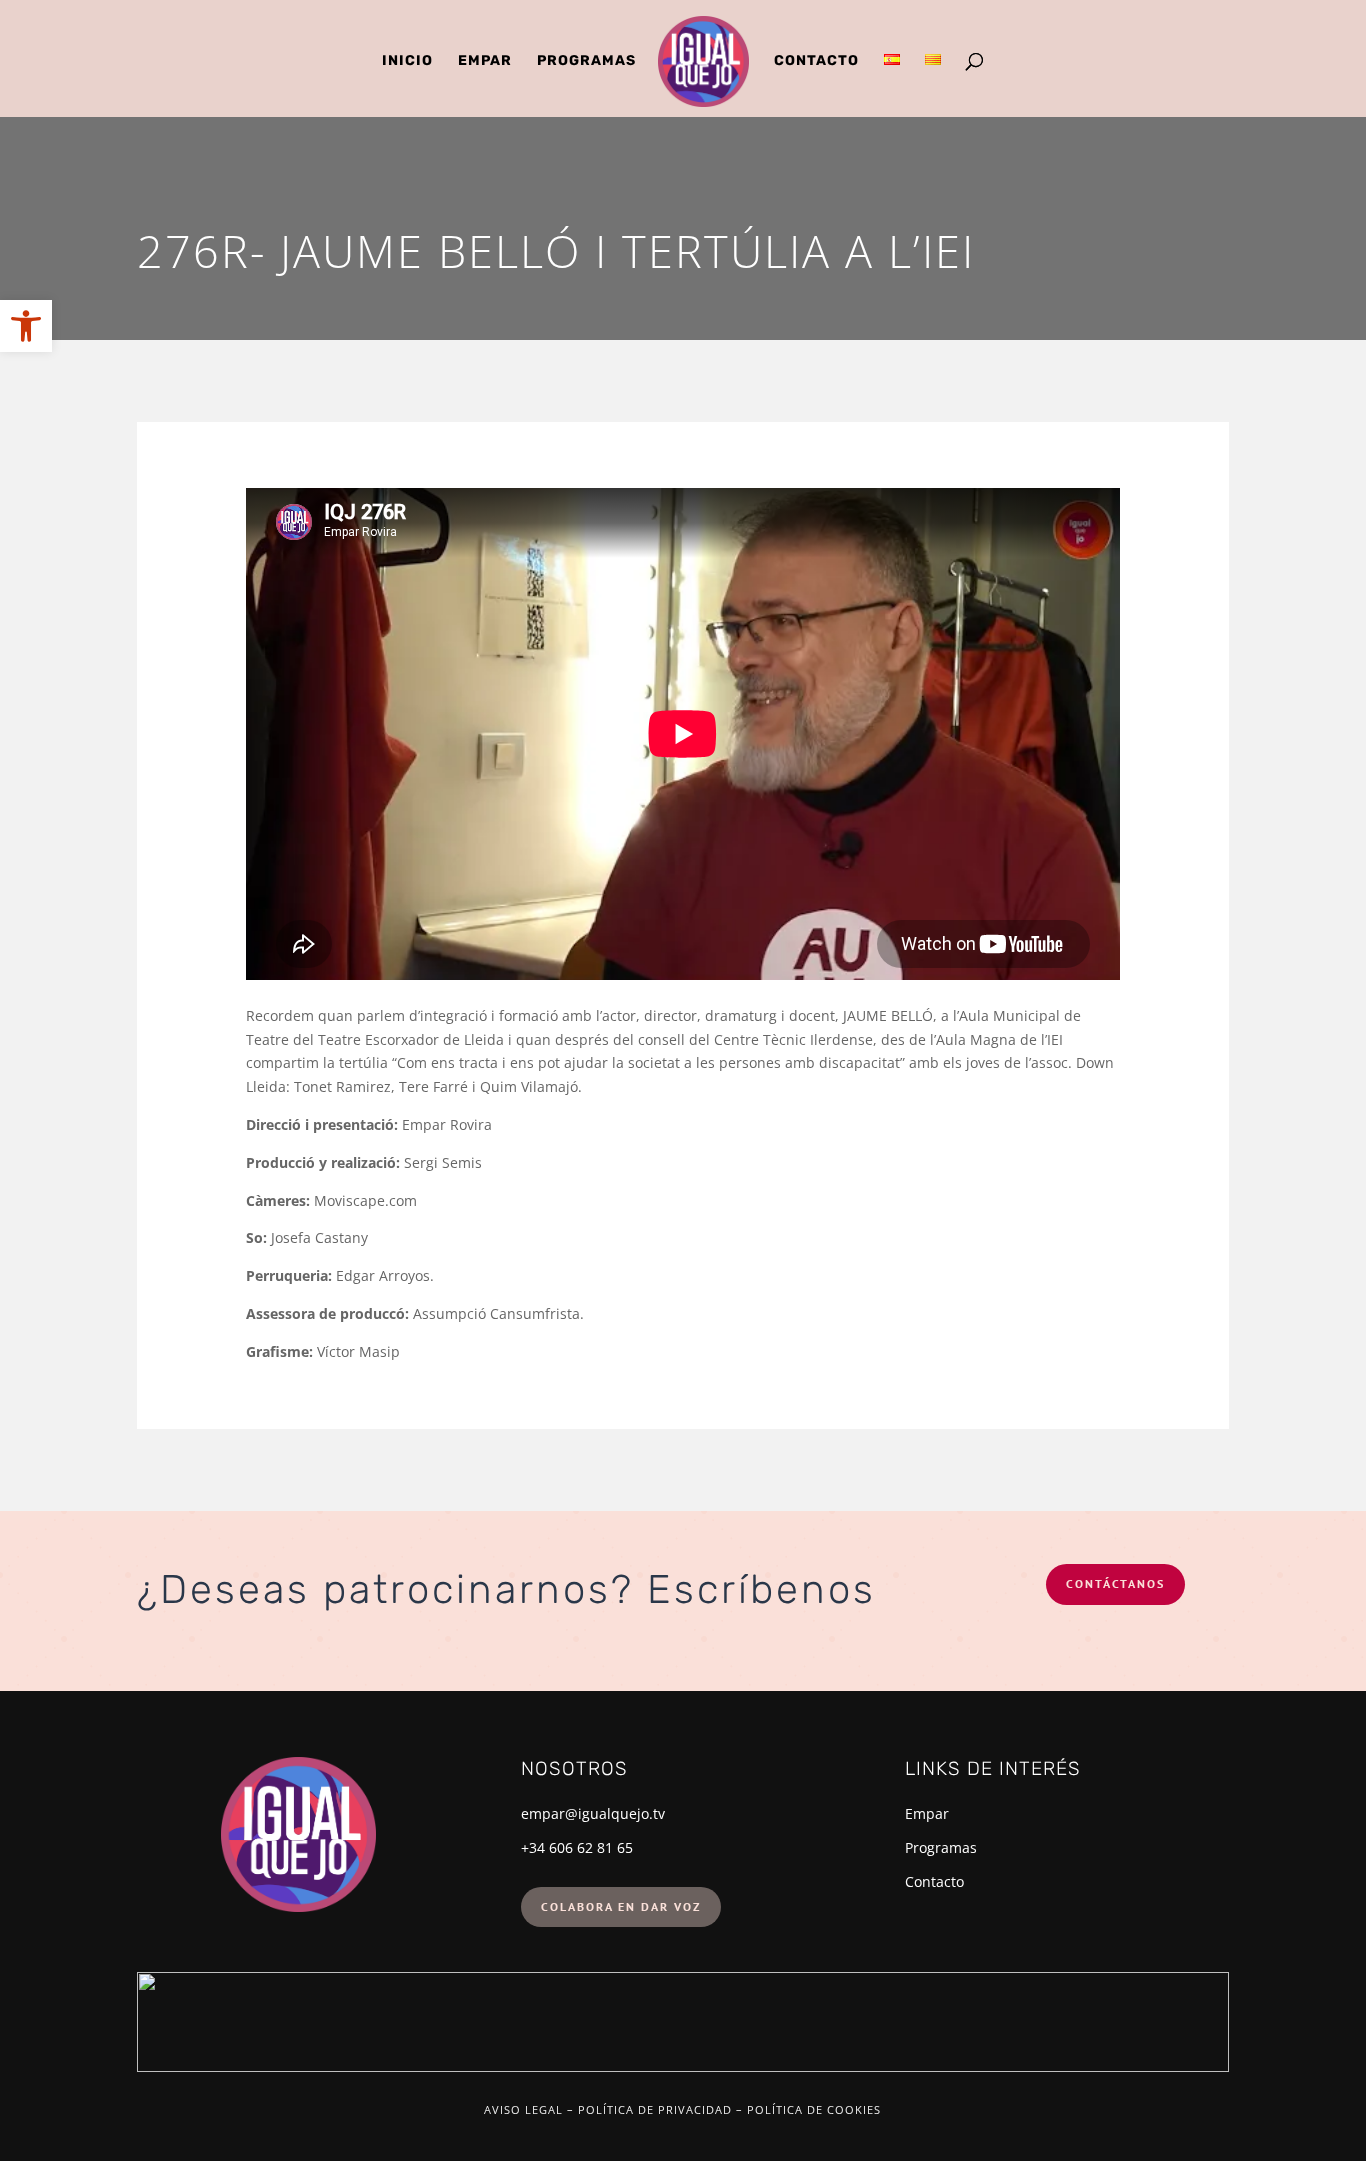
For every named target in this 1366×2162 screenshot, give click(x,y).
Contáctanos (1115, 1583)
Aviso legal (523, 2109)
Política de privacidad (655, 2109)
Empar (485, 61)
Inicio (407, 61)
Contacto (816, 61)
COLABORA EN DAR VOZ (621, 1906)
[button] (26, 326)
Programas (586, 61)
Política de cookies (814, 2109)
